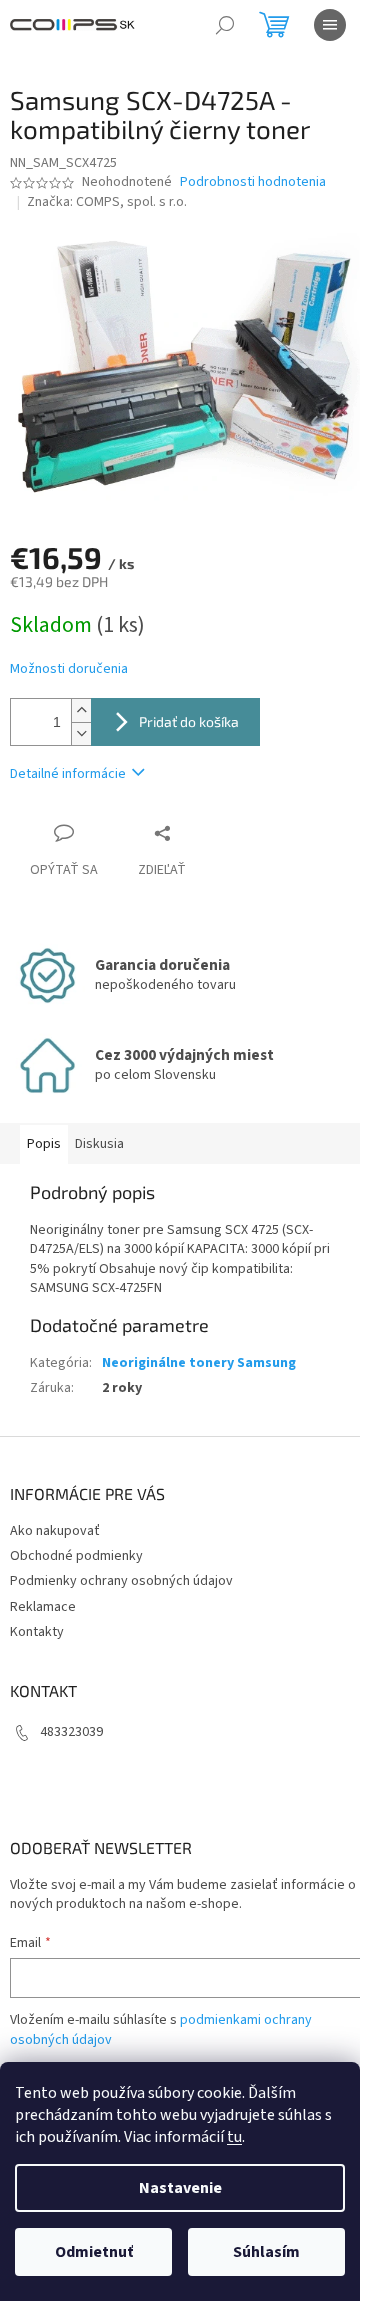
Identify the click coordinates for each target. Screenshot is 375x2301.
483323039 (71, 1732)
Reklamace (43, 1607)
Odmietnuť (94, 2252)
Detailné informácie (68, 774)
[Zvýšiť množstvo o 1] (81, 710)
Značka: (107, 202)
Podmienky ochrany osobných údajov (121, 1581)
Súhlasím (266, 2252)
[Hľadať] (225, 25)
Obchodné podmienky (76, 1556)
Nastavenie (180, 2188)
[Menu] (330, 25)
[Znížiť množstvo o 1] (81, 733)
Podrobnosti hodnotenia (253, 182)
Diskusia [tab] (99, 1144)
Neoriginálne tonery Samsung (199, 1363)
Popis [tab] (44, 1144)
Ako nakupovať (55, 1531)
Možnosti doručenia (69, 669)
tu (234, 2137)
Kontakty (37, 1632)
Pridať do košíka (189, 721)
